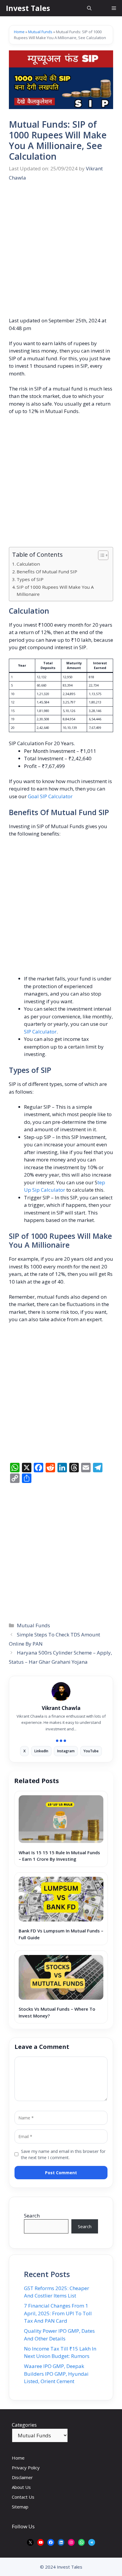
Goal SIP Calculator (50, 796)
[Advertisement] (61, 253)
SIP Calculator (40, 1032)
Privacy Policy (26, 2468)
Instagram (66, 1751)
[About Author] (61, 1741)
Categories (24, 2425)
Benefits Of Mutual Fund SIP (47, 572)
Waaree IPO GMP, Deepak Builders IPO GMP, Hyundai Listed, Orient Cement (56, 2374)
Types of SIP (30, 579)
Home (19, 32)
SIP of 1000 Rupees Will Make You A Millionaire (55, 591)
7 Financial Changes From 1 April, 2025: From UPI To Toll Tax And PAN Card (58, 2313)
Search (32, 2216)
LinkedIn (41, 1751)
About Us (21, 2487)
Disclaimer (22, 2477)
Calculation (28, 564)
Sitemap (20, 2507)
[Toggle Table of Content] (100, 555)
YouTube (91, 1751)
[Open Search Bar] (89, 8)
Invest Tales (28, 8)
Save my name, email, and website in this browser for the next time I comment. (61, 2154)
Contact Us (23, 2497)
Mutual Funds (40, 32)
